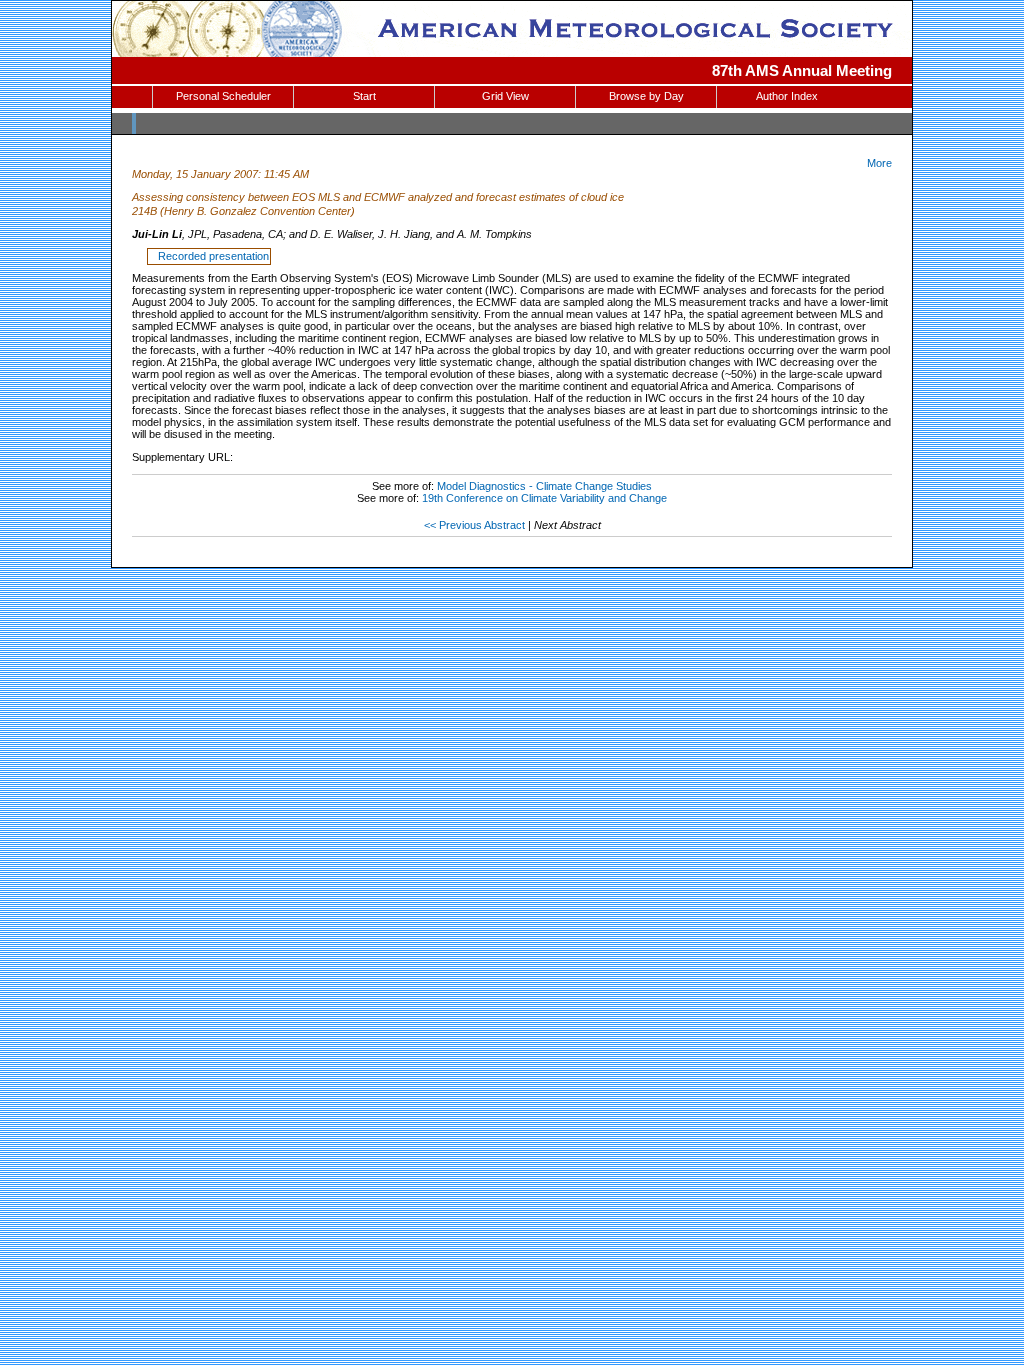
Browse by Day (646, 96)
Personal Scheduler (223, 96)
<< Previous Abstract (474, 525)
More (879, 163)
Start (364, 96)
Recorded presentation (210, 256)
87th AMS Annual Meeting (802, 70)
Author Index (787, 96)
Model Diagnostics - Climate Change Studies (544, 486)
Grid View (505, 96)
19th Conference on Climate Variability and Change (544, 498)
